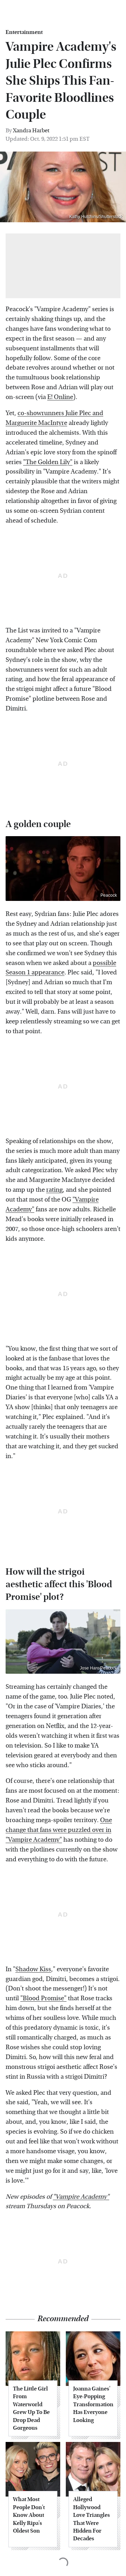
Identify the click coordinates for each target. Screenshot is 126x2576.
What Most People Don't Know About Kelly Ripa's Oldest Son (29, 2515)
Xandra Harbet (31, 130)
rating (54, 1190)
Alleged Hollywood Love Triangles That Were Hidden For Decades (92, 2519)
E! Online (60, 397)
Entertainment (24, 32)
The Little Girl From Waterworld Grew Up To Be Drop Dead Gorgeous (31, 2408)
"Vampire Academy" (81, 2197)
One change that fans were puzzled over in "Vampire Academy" (59, 1830)
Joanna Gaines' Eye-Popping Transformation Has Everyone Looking (93, 2404)
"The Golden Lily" (48, 462)
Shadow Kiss (33, 1969)
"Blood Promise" (43, 1998)
